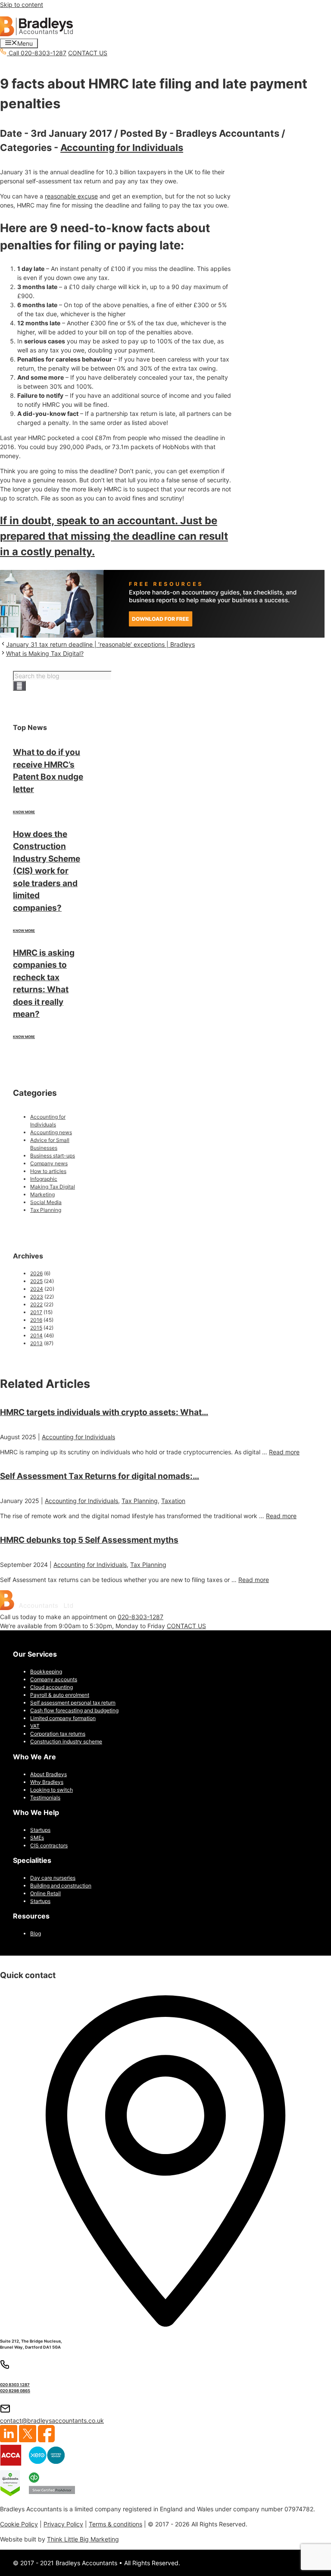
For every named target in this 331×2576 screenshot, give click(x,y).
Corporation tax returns (58, 1734)
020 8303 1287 (15, 2385)
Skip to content (22, 5)
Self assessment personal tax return (73, 1703)
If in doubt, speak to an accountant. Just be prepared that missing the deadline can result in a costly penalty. (114, 536)
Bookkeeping (46, 1672)
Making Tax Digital (53, 1187)
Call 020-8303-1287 (37, 53)
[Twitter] (28, 2440)
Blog (36, 1933)
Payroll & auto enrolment (60, 1695)
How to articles (48, 1171)
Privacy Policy (63, 2524)
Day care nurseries (53, 1878)
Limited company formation (63, 1718)
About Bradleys (48, 1774)
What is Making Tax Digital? (45, 653)
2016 (36, 1320)
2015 (36, 1328)
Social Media (46, 1202)
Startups (40, 1830)
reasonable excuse (71, 196)
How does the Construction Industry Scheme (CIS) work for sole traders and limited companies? (47, 871)
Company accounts (54, 1679)
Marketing (42, 1194)
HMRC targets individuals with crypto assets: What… (104, 1412)
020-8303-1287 (141, 1617)
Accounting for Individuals (122, 148)
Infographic (44, 1179)
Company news (49, 1163)
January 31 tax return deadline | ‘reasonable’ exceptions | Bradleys (100, 644)
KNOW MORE (24, 812)
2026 (36, 1273)
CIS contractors (49, 1845)
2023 (37, 1297)
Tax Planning (46, 1210)
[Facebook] (46, 2440)
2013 (36, 1343)
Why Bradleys (47, 1782)
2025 (36, 1281)
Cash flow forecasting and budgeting (74, 1710)
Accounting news (51, 1132)
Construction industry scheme (66, 1741)
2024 (37, 1289)
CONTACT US (88, 53)
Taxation (173, 1501)
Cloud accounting (52, 1687)
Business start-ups (53, 1156)
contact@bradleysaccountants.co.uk (52, 2420)
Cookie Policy (19, 2524)
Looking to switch (52, 1790)
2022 (36, 1304)
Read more (284, 1452)
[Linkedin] (9, 2440)
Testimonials (45, 1798)
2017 (36, 1312)
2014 (36, 1335)
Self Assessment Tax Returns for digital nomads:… (100, 1476)
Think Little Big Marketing (83, 2539)
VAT (35, 1726)
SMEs (37, 1838)
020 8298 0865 (15, 2391)
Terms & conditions (116, 2524)
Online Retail (45, 1893)
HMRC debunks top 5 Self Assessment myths (89, 1540)
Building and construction (61, 1886)
